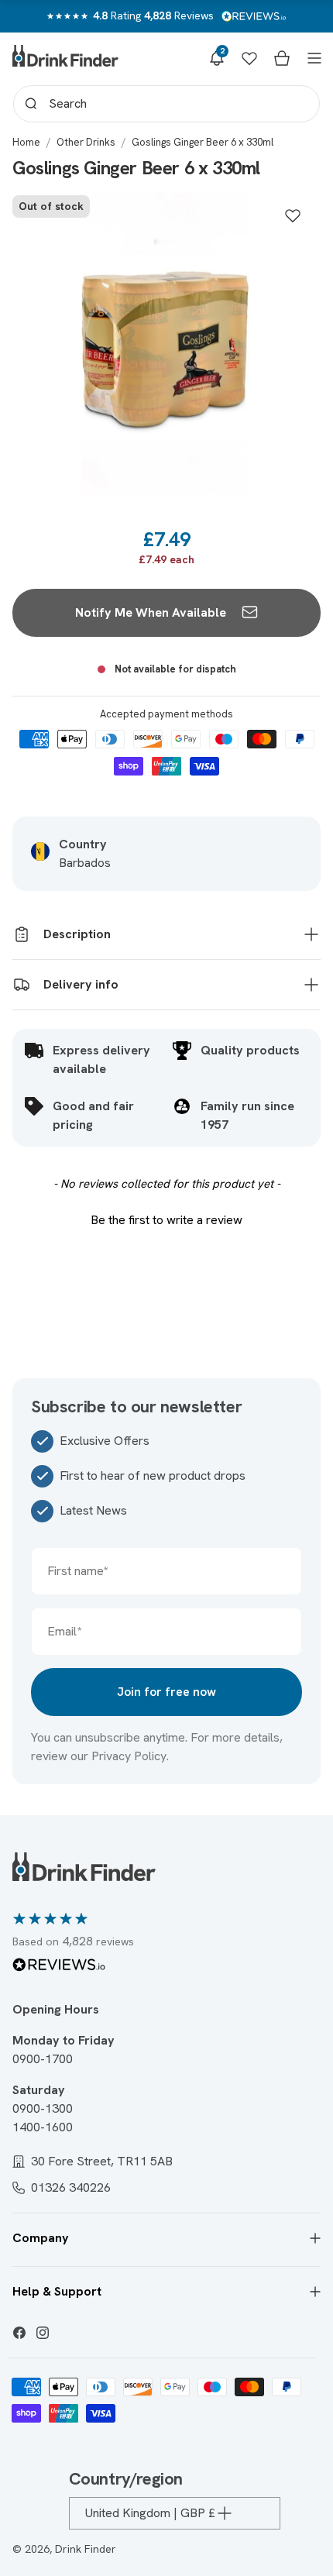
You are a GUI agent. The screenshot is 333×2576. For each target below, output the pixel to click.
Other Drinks (86, 142)
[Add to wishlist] (293, 215)
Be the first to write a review (166, 1220)
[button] (217, 58)
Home (26, 142)
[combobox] (166, 104)
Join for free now (166, 1692)
